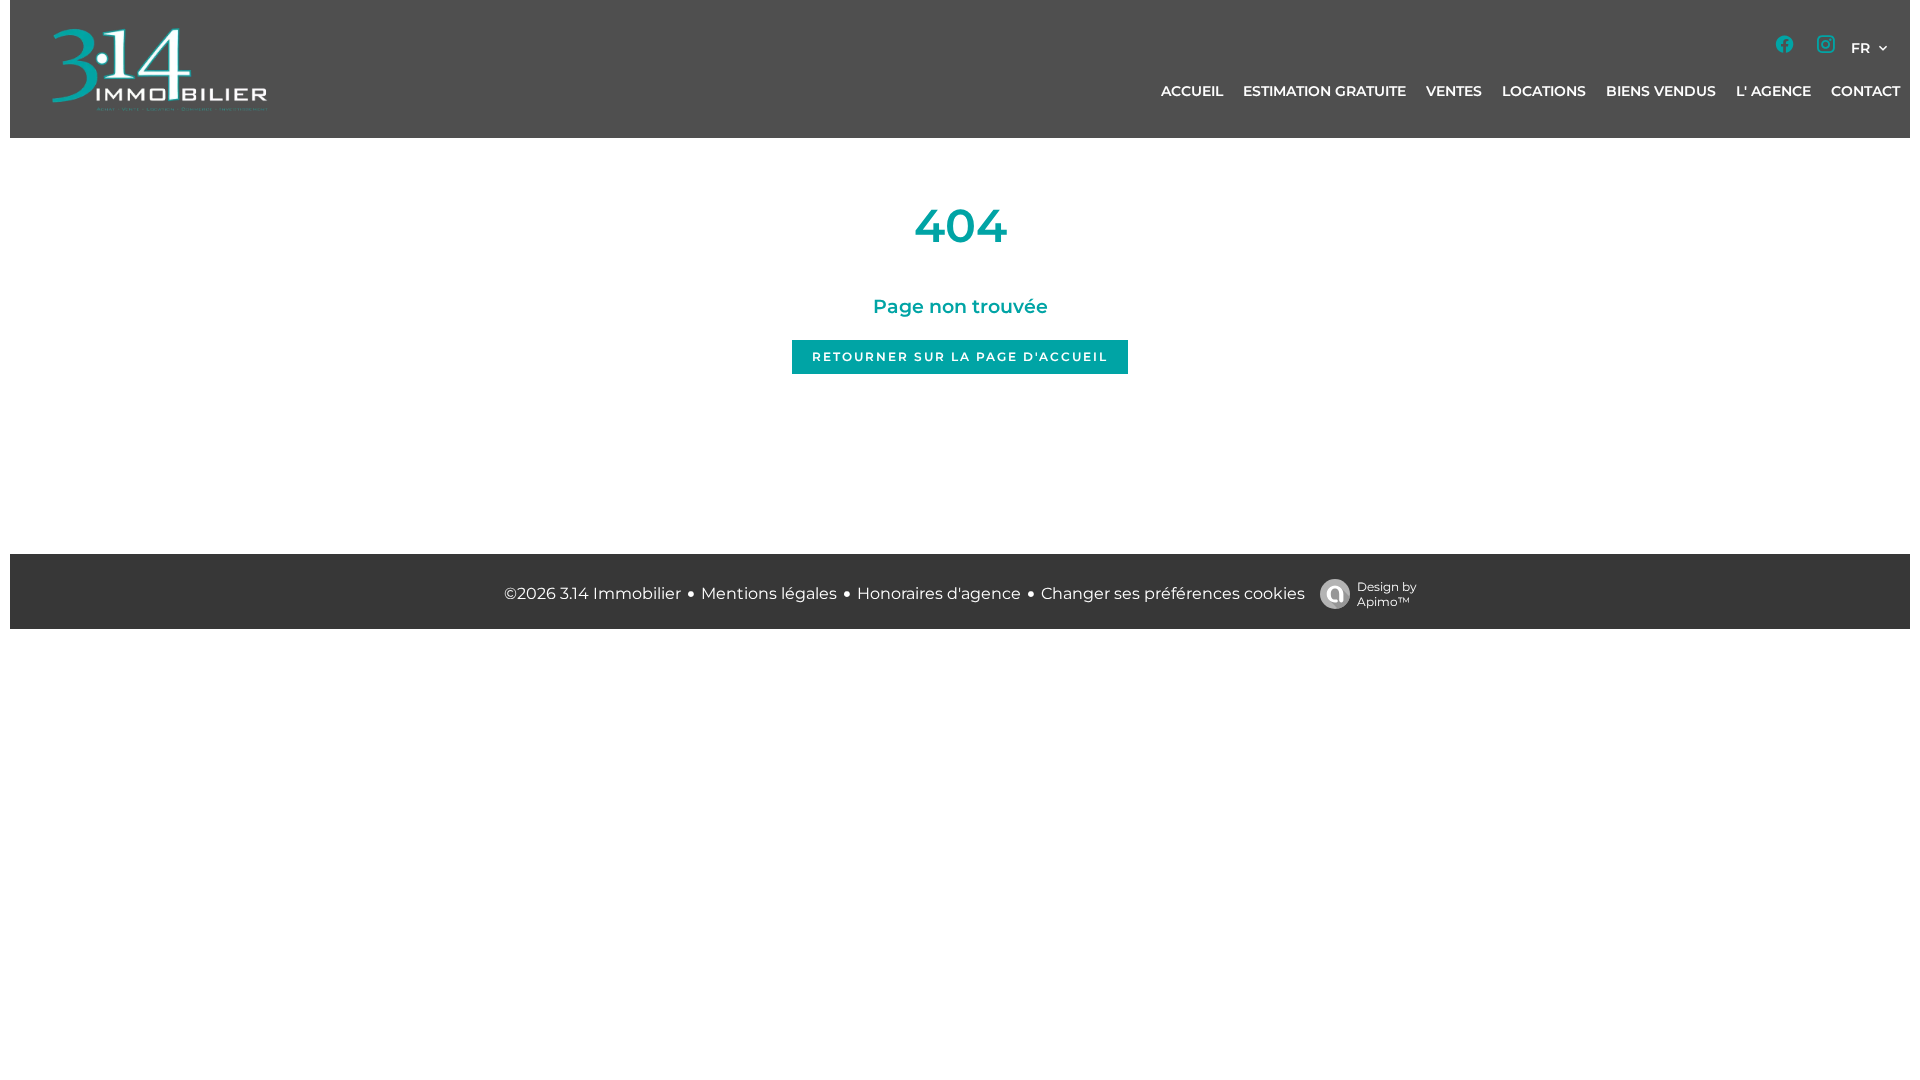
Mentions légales (769, 593)
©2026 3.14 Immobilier (592, 593)
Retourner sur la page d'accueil (960, 356)
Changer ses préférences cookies (1173, 593)
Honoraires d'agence (939, 593)
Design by (1387, 594)
